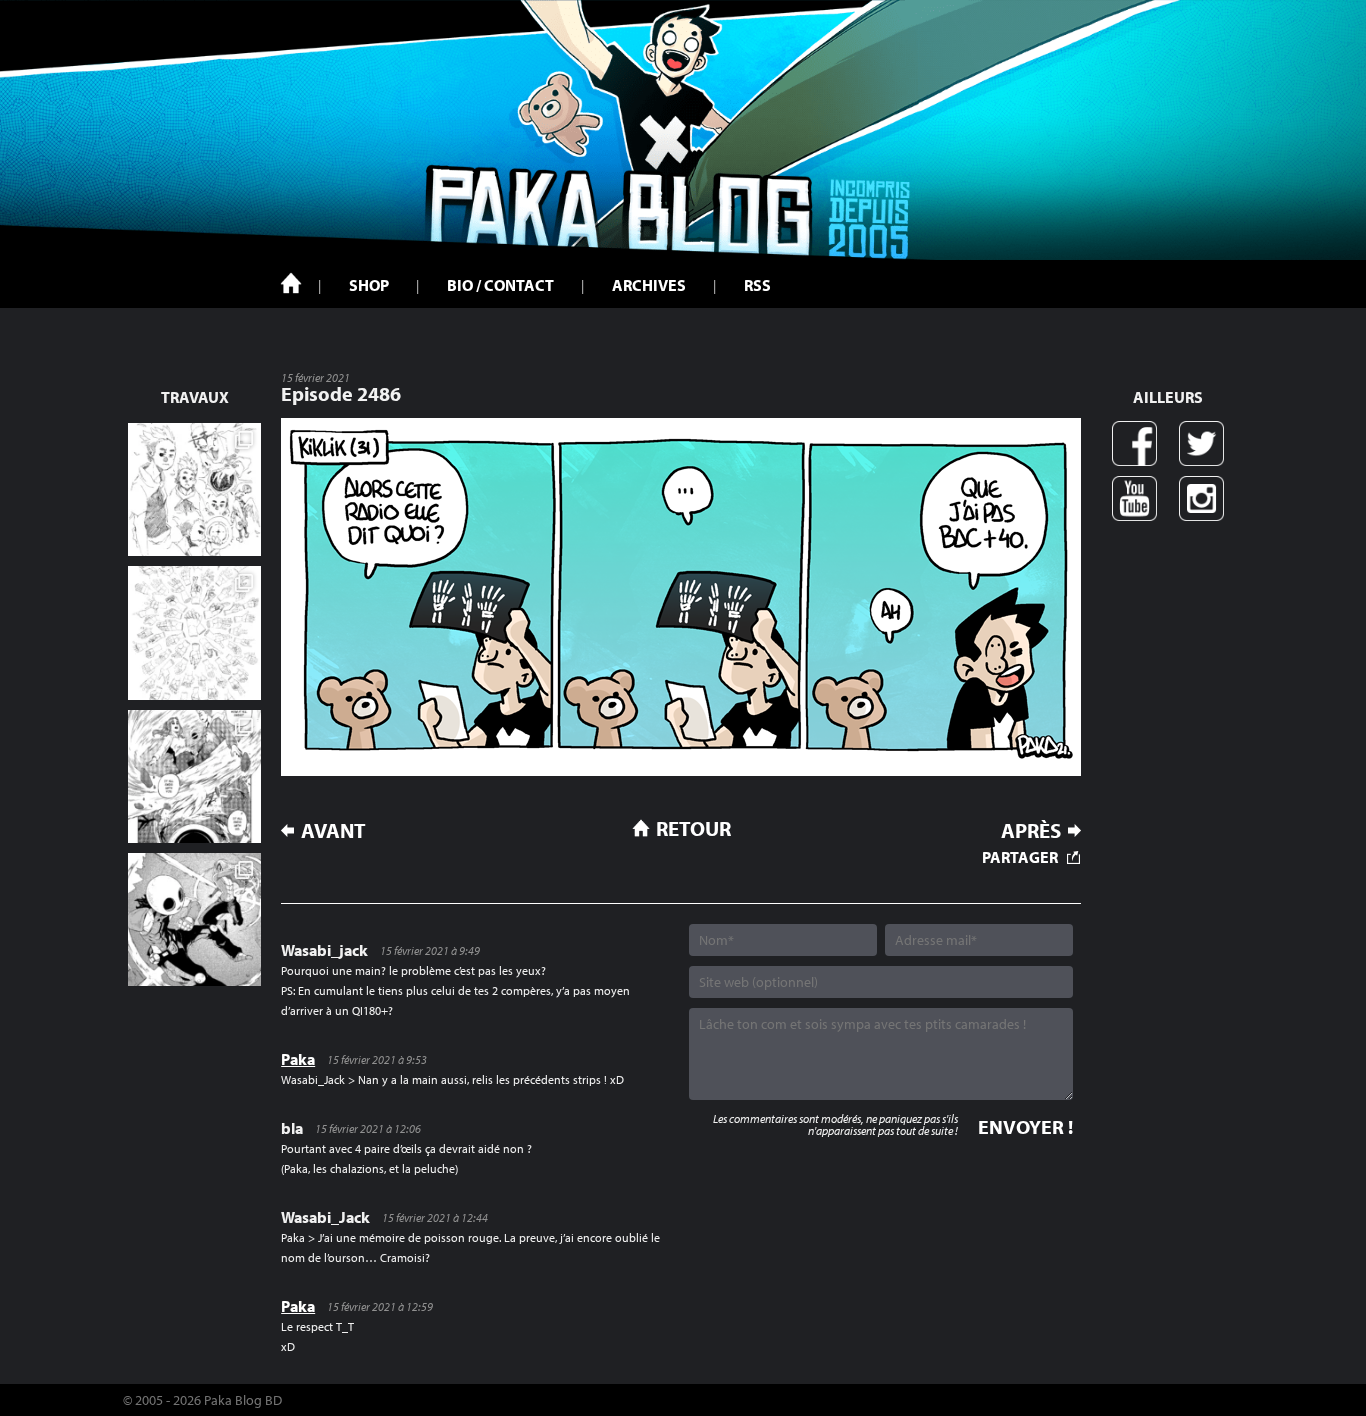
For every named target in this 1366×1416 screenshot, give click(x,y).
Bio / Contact (500, 285)
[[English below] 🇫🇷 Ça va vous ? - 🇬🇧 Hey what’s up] (194, 632)
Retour (693, 828)
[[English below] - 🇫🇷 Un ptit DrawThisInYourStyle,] (194, 919)
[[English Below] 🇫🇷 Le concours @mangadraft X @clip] (194, 776)
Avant (333, 830)
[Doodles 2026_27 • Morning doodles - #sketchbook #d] (194, 489)
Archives (649, 285)
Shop (369, 285)
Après (1031, 830)
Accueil (291, 283)
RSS (757, 285)
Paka (298, 1059)
